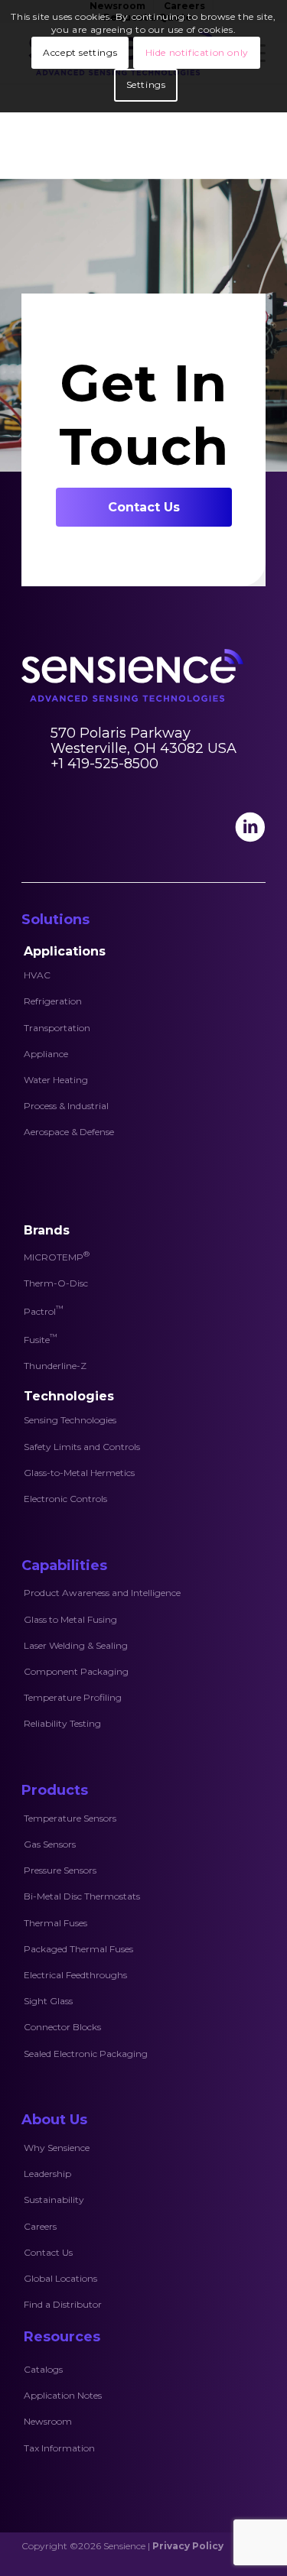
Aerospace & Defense (69, 1132)
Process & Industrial (66, 1106)
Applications (65, 951)
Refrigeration (53, 1001)
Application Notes (63, 2395)
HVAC (37, 975)
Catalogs (43, 2369)
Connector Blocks (62, 2027)
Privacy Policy (188, 2546)
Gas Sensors (50, 1844)
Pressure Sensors (60, 1870)
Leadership (47, 2174)
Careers (40, 2226)
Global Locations (60, 2278)
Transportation (57, 1028)
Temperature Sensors (70, 1818)
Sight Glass (48, 2001)
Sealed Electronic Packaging (86, 2054)
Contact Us (48, 2252)
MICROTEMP (57, 1256)
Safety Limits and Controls (82, 1447)
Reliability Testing (62, 1723)
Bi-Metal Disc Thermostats (82, 1896)
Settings (146, 84)
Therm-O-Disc (56, 1283)
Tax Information (59, 2448)
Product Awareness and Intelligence (102, 1593)
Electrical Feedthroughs (75, 1975)
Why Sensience (57, 2148)
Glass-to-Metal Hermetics (79, 1473)
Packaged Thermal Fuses (78, 1949)
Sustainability (54, 2200)
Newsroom (48, 2421)
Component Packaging (76, 1671)
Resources (62, 2337)
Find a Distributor (63, 2304)
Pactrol (44, 1310)
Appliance (46, 1054)
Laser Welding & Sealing (76, 1645)
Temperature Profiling (73, 1697)
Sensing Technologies (70, 1420)
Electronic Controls (65, 1499)
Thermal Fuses (55, 1923)
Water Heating (56, 1080)
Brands (47, 1230)
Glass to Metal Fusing (70, 1619)
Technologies (69, 1396)
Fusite (41, 1338)
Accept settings (80, 52)
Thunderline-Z (55, 1366)
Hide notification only (197, 52)
